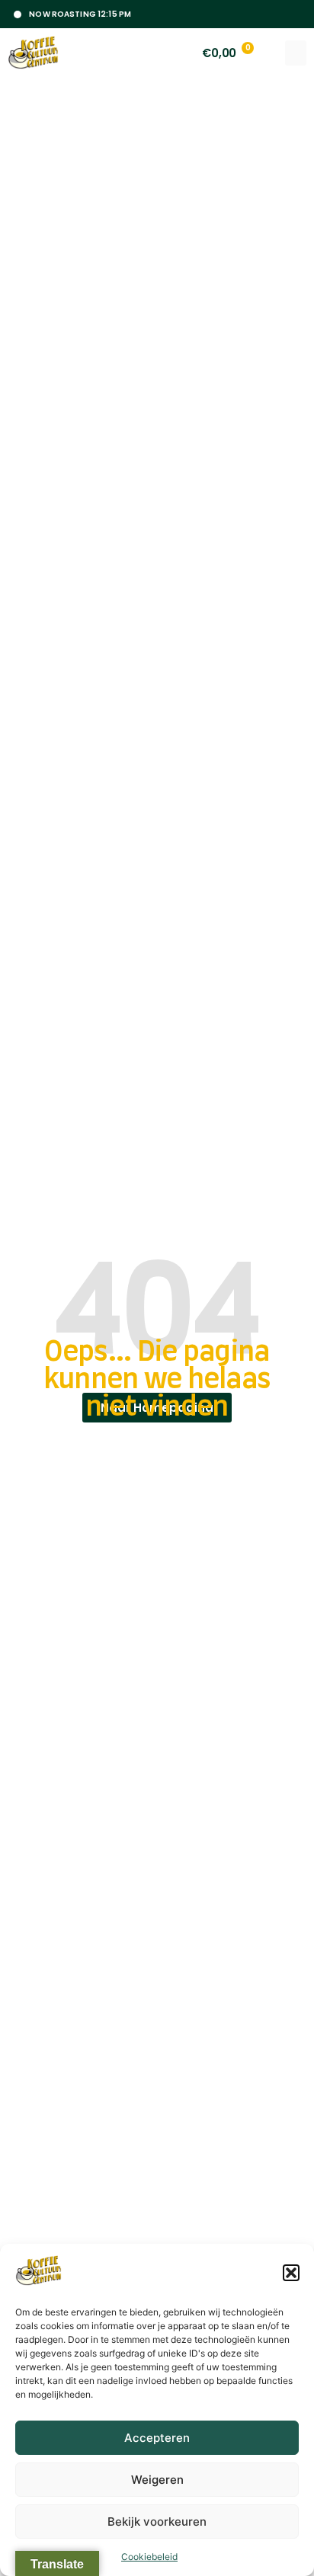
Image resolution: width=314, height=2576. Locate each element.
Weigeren (157, 2480)
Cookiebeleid (149, 2557)
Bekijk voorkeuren (157, 2522)
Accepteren (157, 2438)
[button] (291, 2273)
